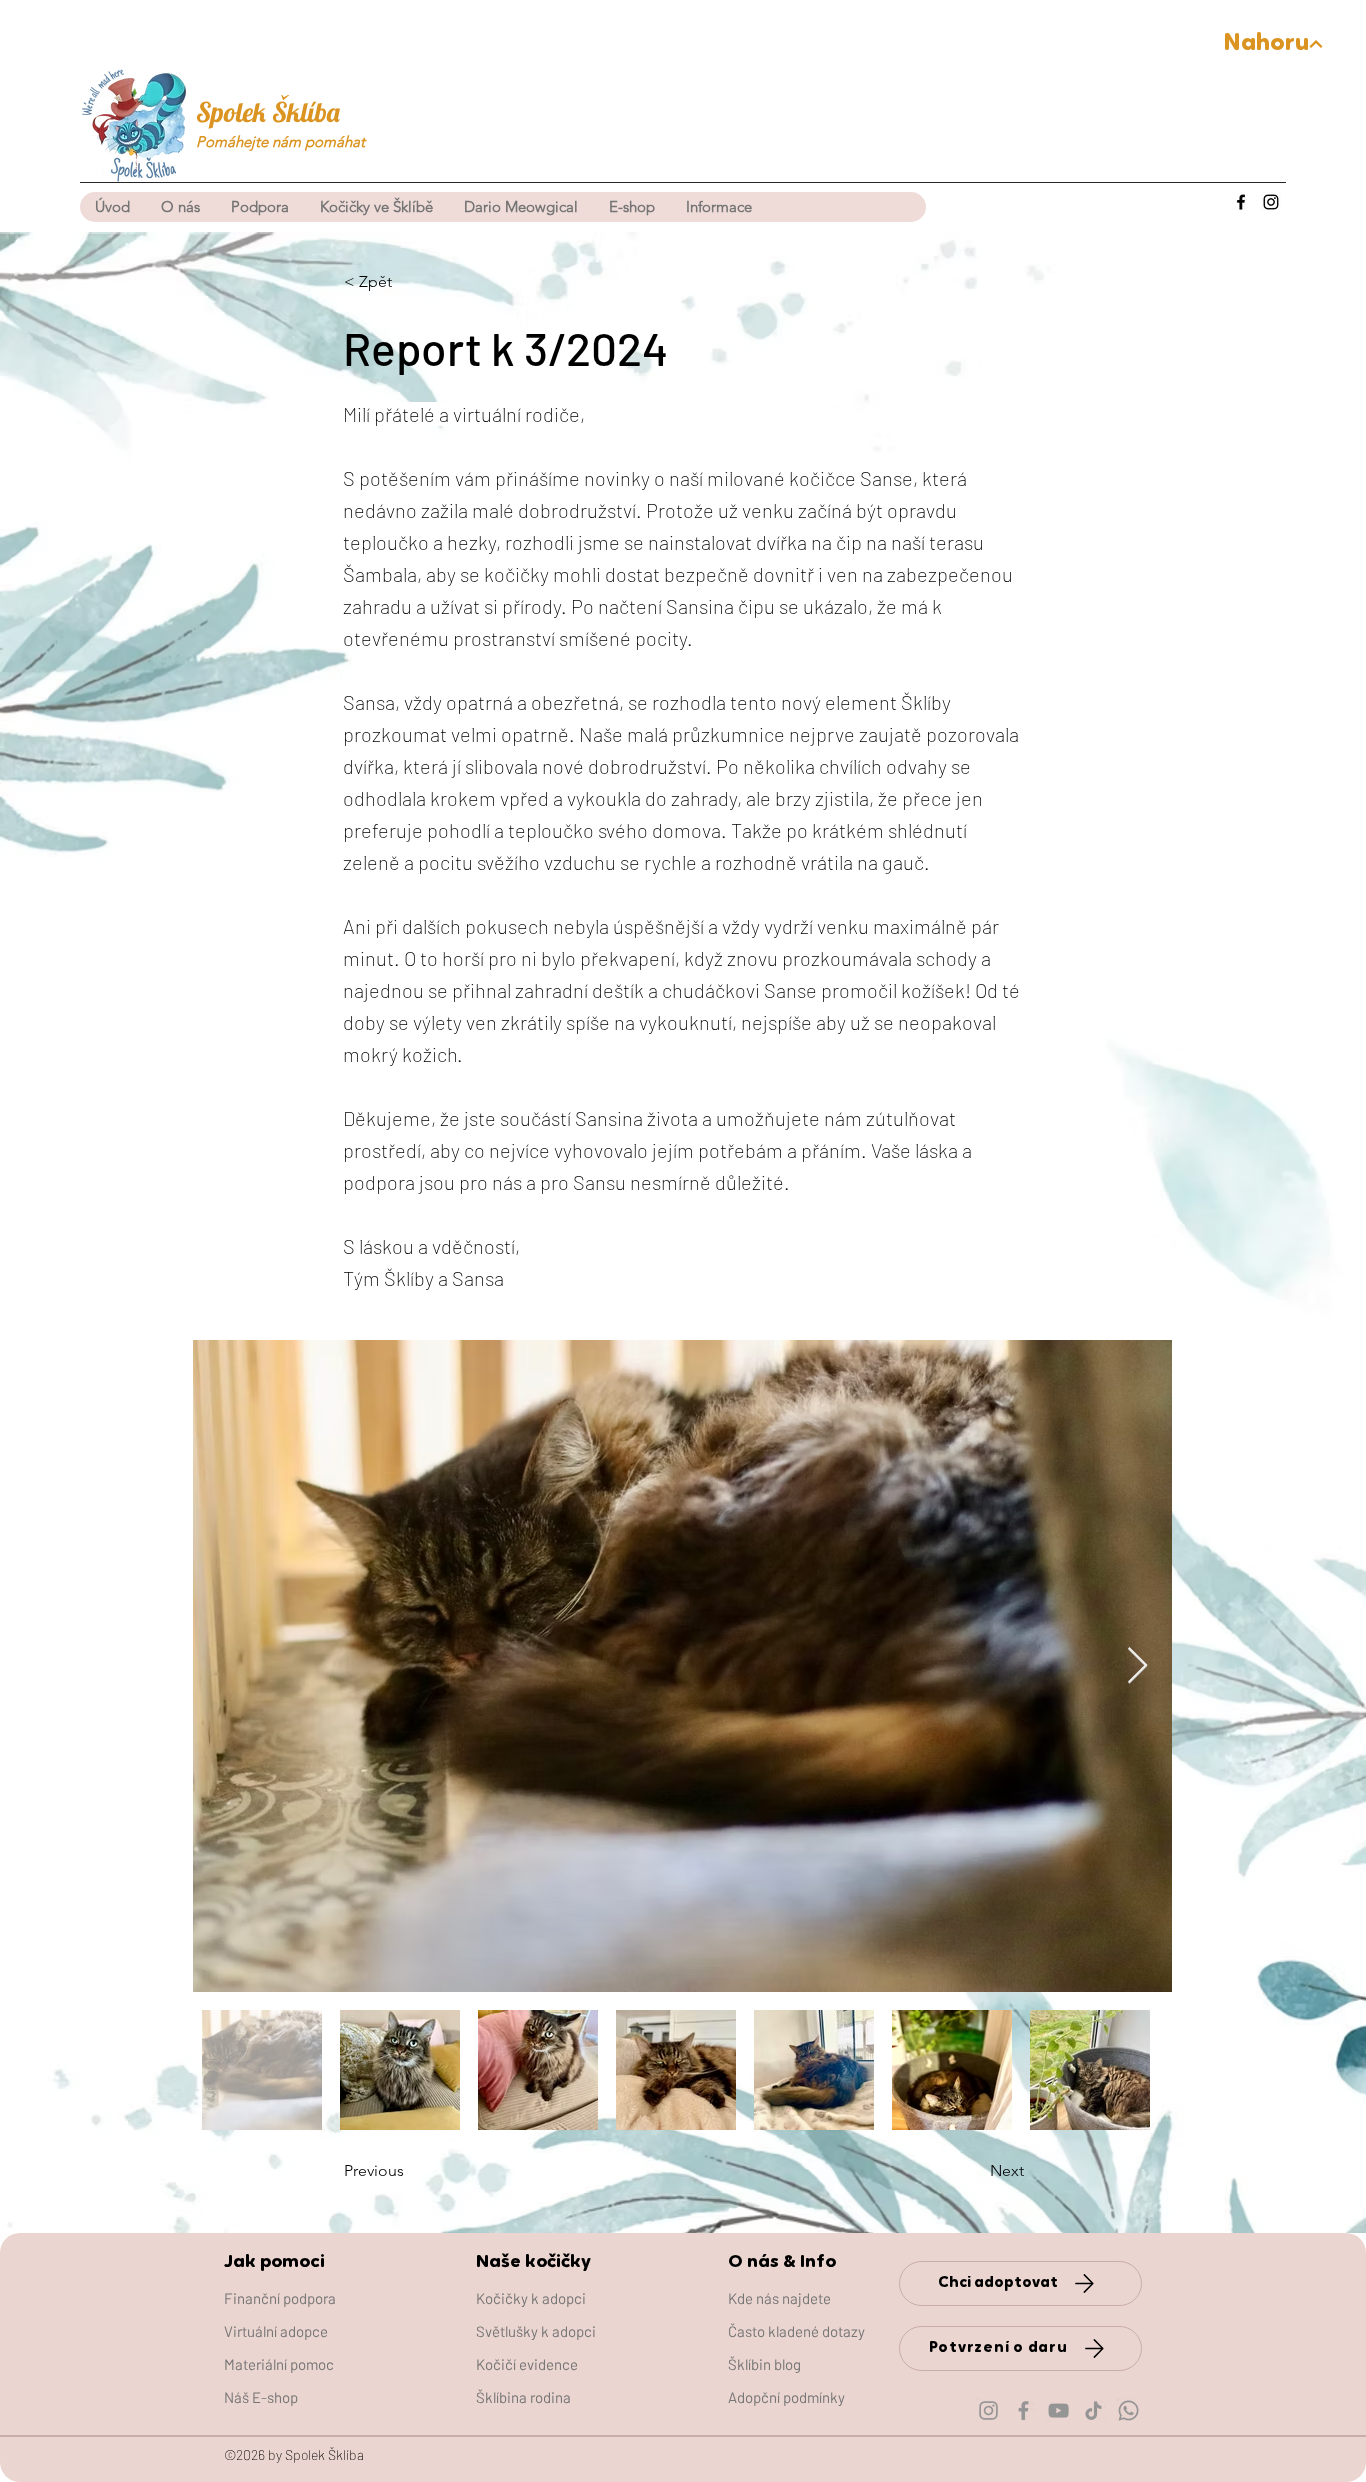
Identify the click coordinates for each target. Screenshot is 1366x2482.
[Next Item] (1137, 1666)
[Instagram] (1271, 202)
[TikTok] (1093, 2410)
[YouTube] (1058, 2410)
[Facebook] (1241, 202)
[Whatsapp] (1128, 2410)
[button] (376, 207)
